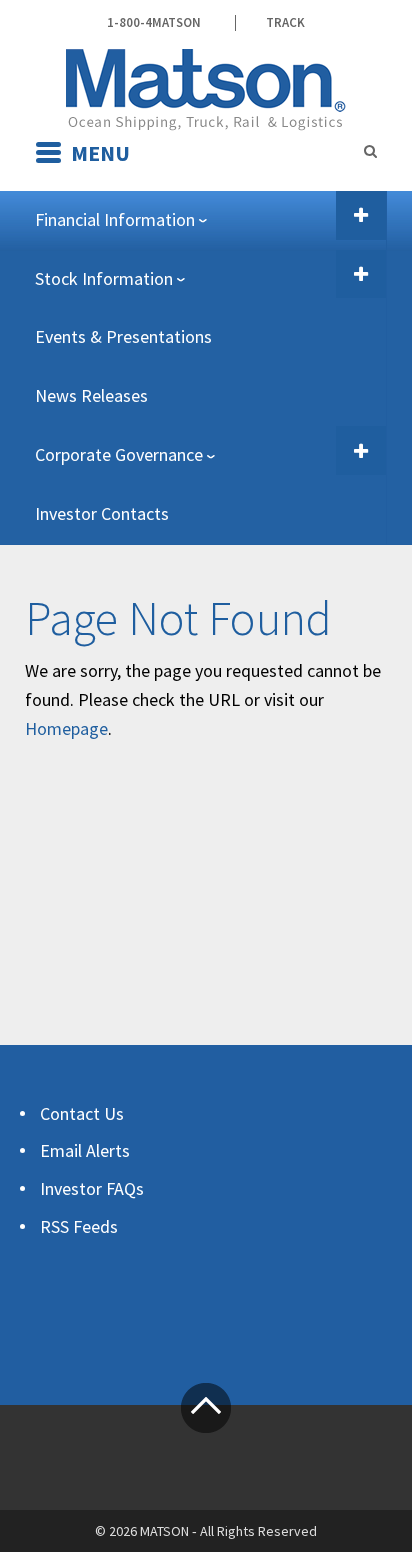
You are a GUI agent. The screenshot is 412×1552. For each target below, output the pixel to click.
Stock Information (104, 278)
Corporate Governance (119, 454)
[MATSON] (206, 87)
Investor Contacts (102, 513)
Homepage (66, 728)
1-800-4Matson (154, 23)
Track (285, 23)
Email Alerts (85, 1150)
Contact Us (82, 1113)
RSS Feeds (79, 1226)
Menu (100, 153)
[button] (361, 215)
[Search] (370, 151)
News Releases (91, 395)
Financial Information (115, 219)
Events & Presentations (123, 336)
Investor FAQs (92, 1188)
